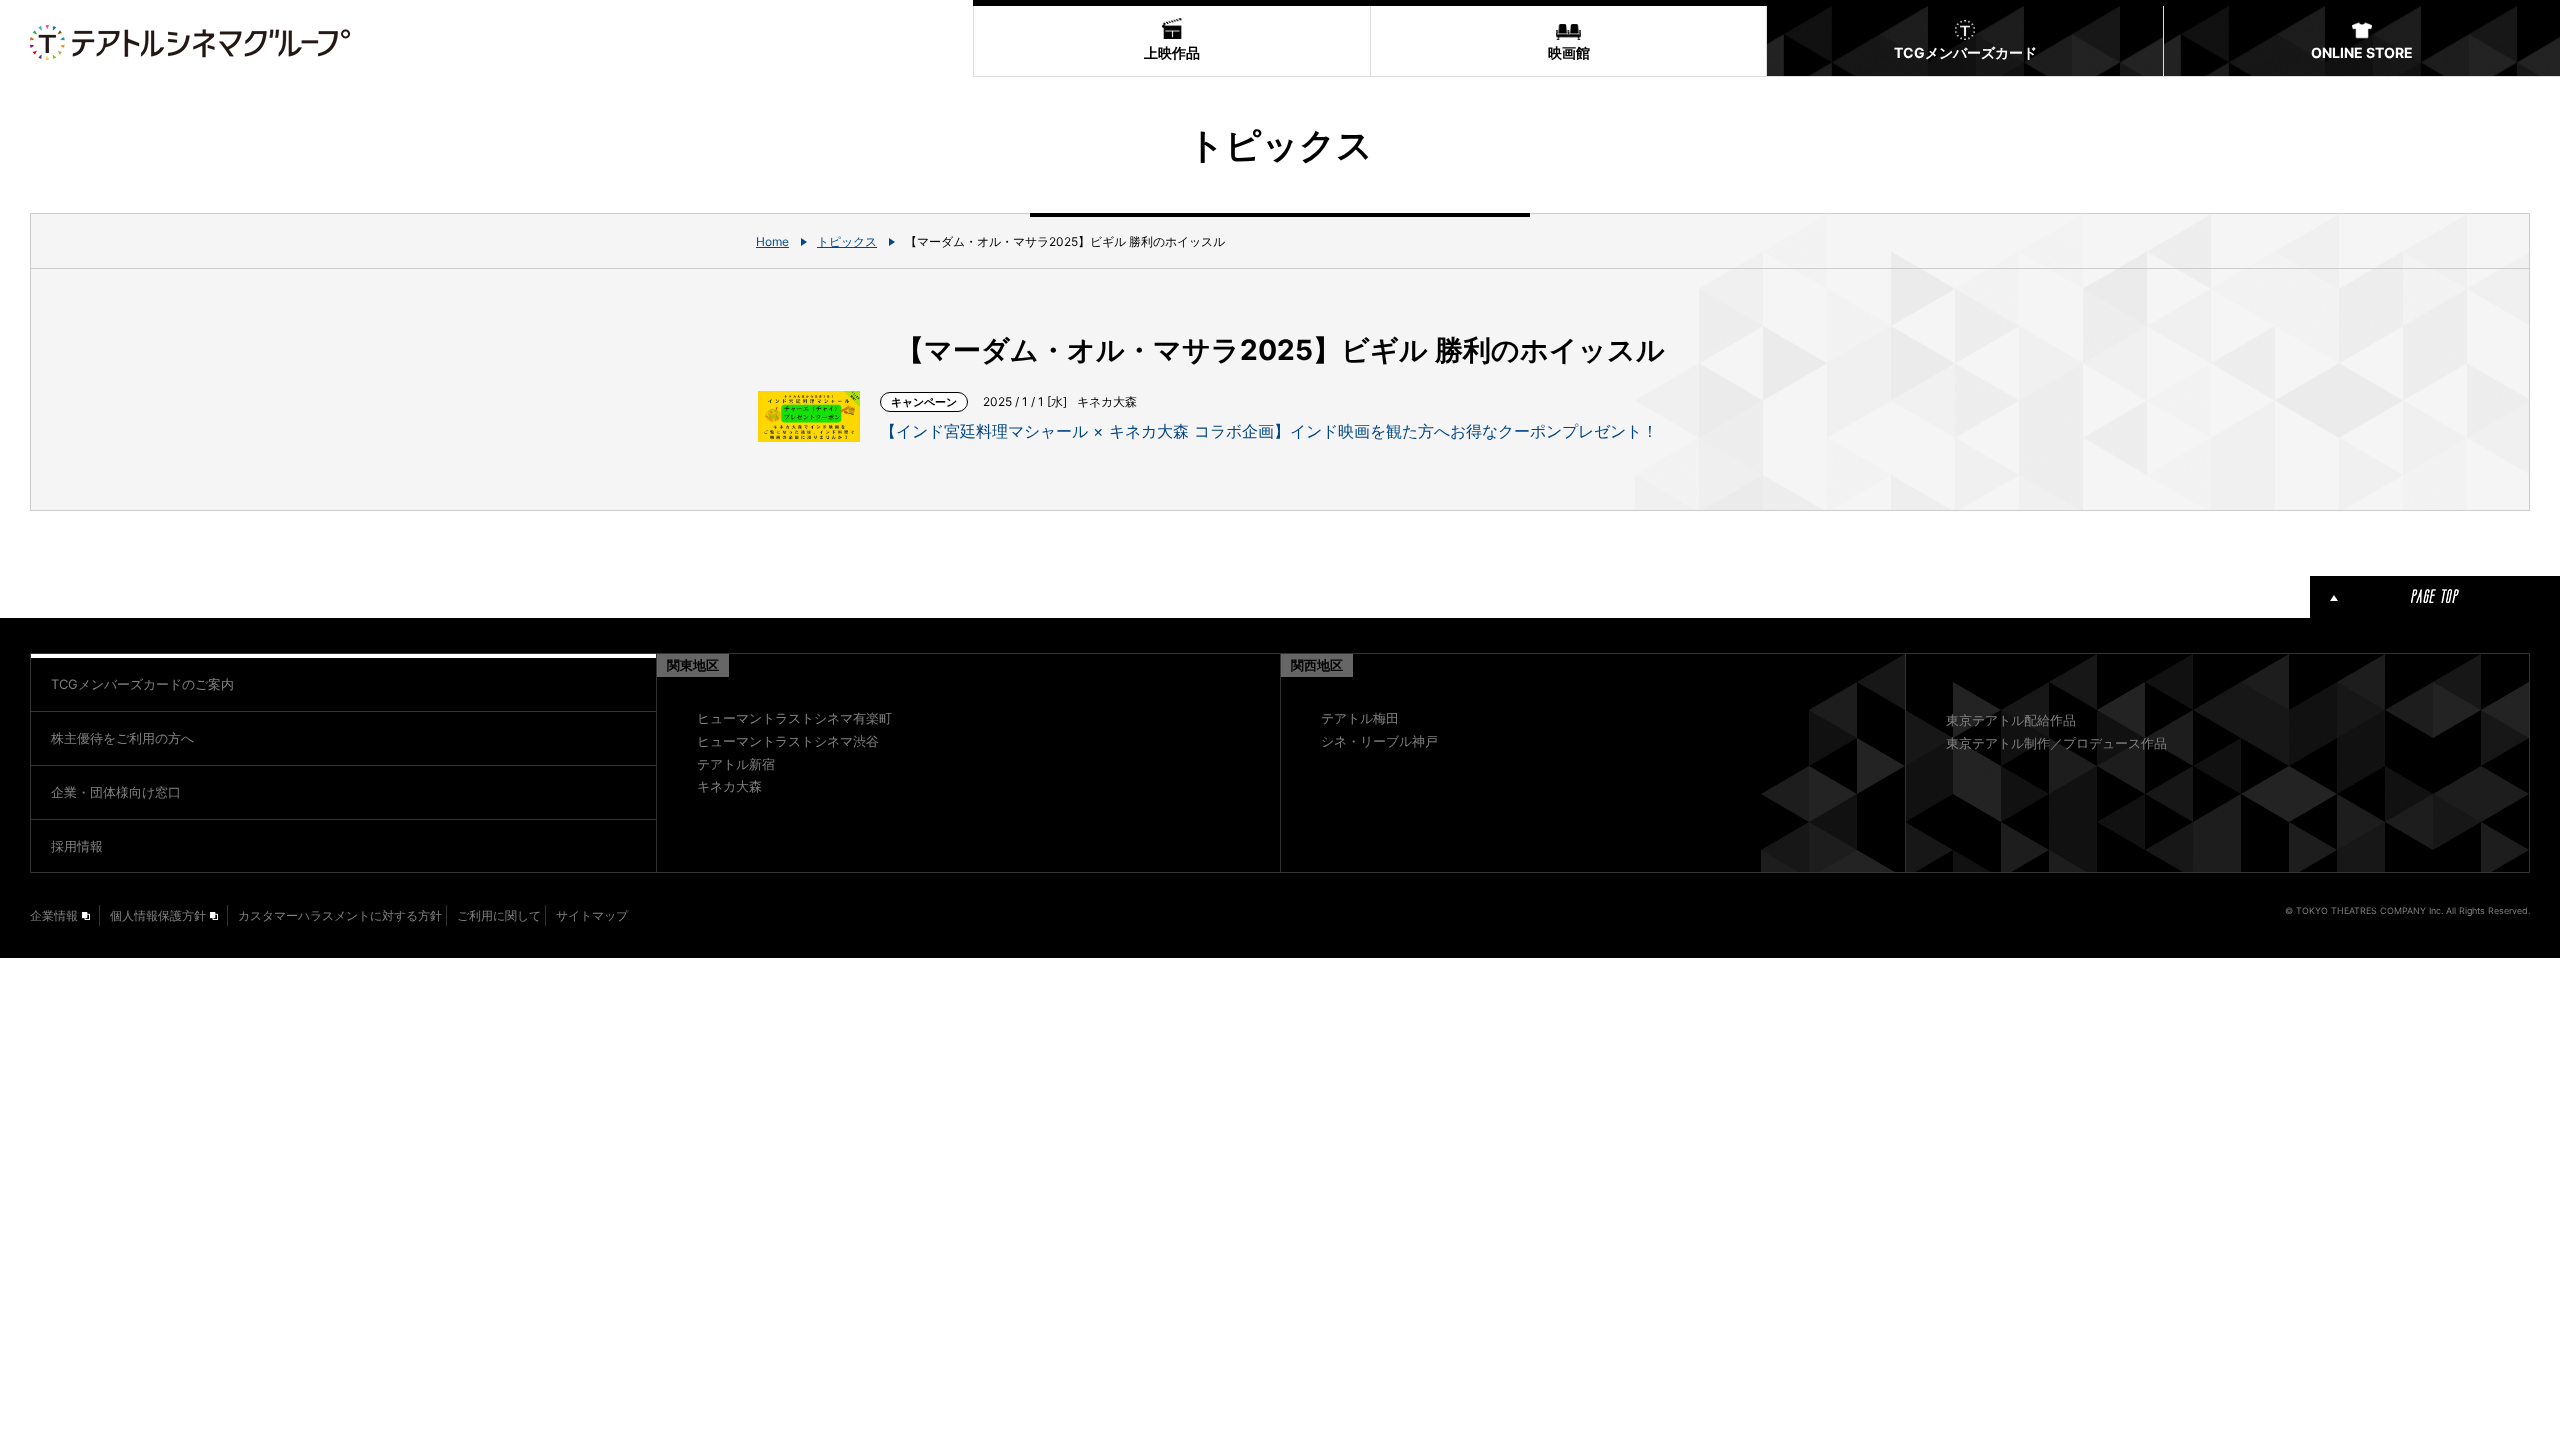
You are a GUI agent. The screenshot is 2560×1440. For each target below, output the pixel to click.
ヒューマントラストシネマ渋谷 (788, 741)
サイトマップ (592, 915)
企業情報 (54, 915)
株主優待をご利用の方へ (122, 738)
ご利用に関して (499, 915)
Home (772, 241)
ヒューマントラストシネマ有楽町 (794, 718)
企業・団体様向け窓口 (116, 792)
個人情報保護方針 (158, 915)
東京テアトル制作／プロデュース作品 (2056, 743)
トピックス (847, 241)
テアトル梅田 (1360, 718)
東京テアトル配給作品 (2011, 720)
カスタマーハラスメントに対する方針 (340, 915)
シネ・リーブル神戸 (1379, 741)
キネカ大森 (729, 786)
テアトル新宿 (736, 764)
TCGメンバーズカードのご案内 (142, 684)
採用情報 (77, 846)
